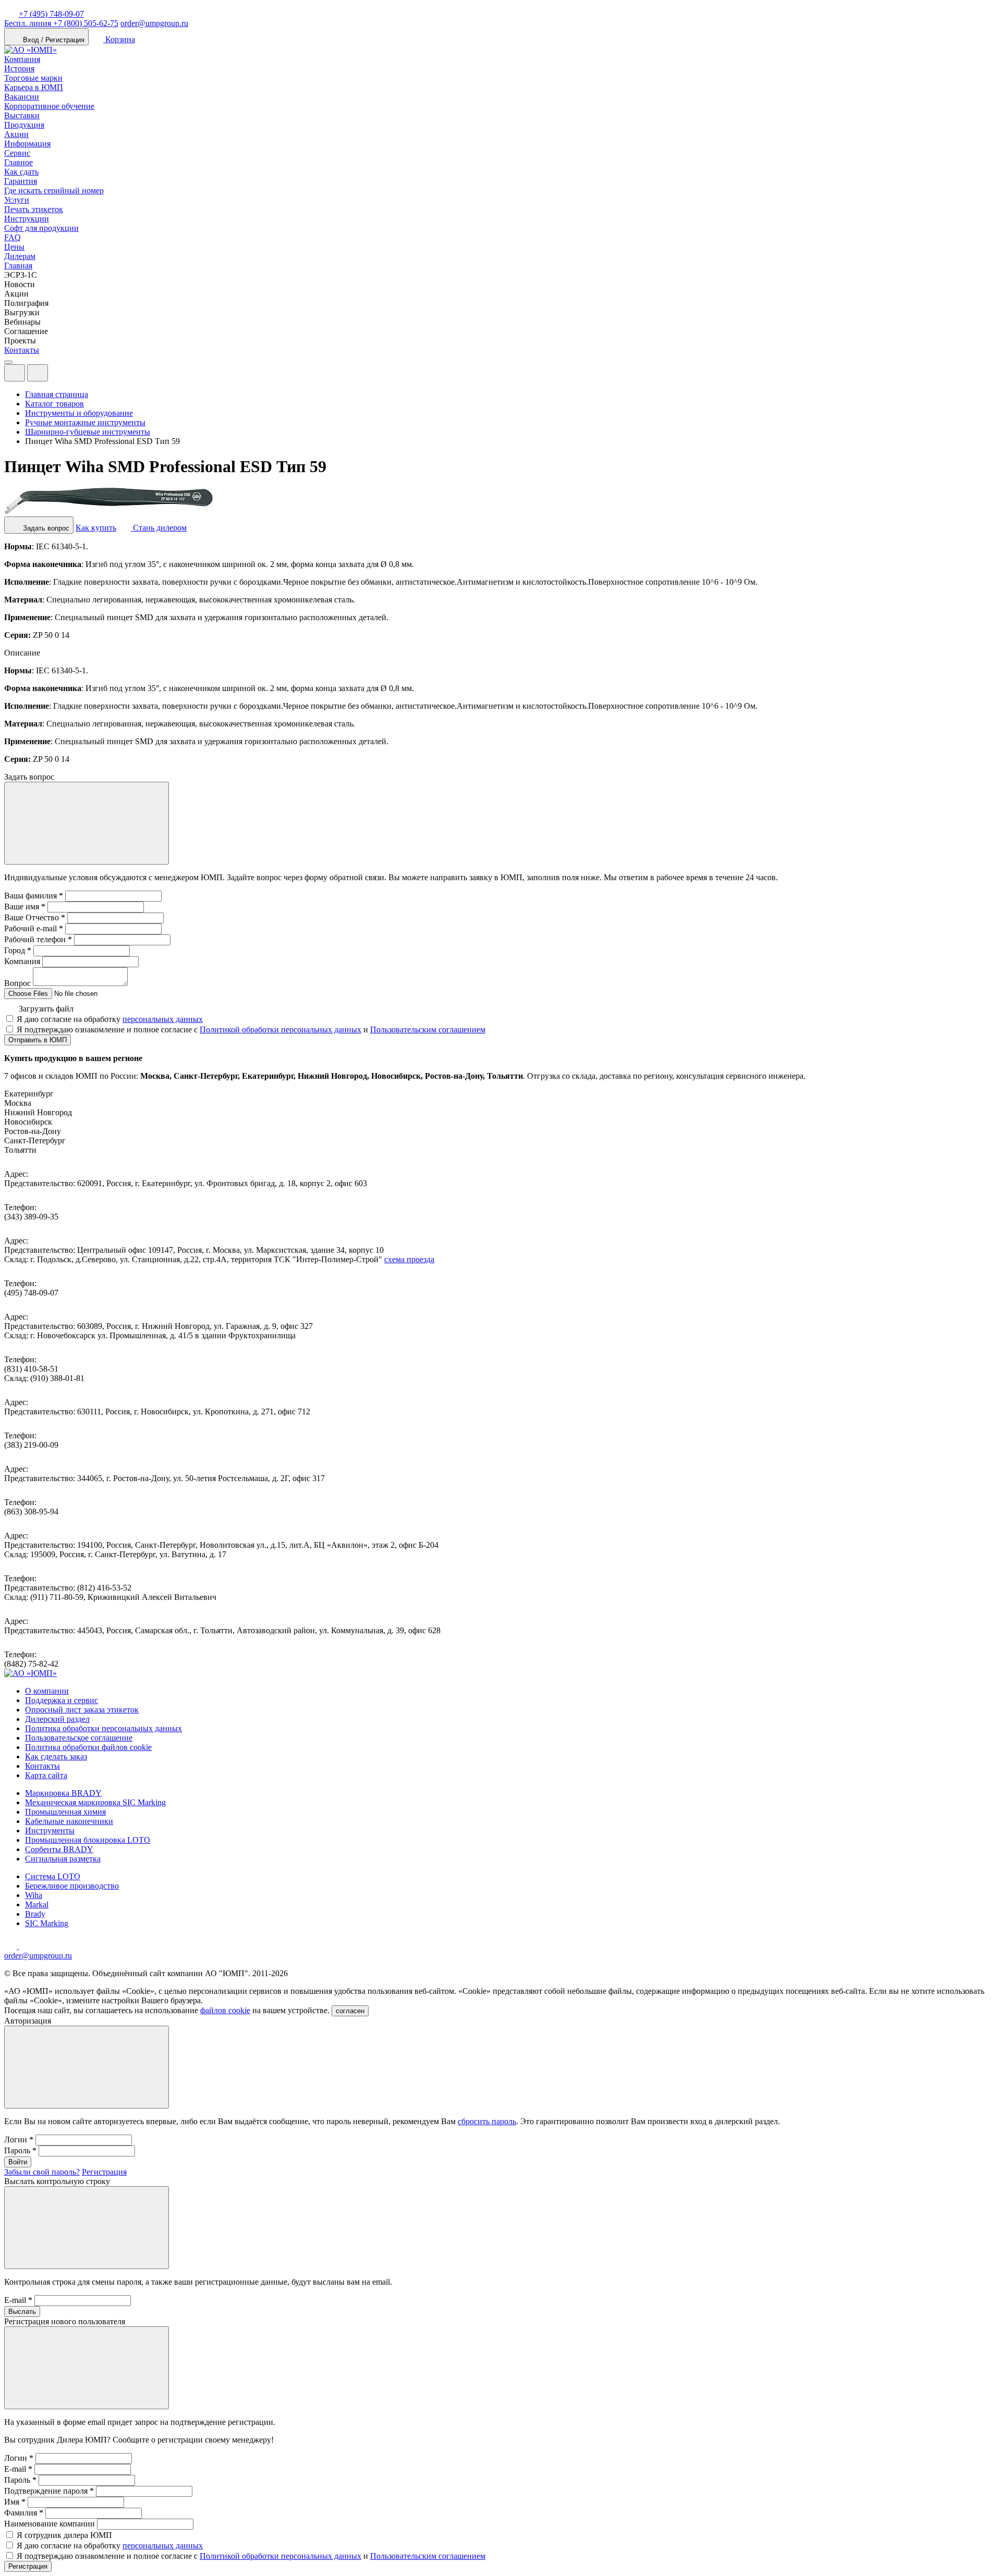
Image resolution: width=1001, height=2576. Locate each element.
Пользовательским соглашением (428, 1030)
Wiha (34, 1895)
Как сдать (21, 172)
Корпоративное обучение (49, 106)
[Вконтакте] (25, 1946)
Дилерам (20, 256)
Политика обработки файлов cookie (88, 1747)
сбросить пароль (487, 2121)
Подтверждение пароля (49, 2491)
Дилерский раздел (57, 1719)
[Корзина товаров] (56, 375)
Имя (15, 2502)
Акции (16, 134)
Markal (37, 1905)
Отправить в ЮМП (38, 1040)
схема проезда (409, 1259)
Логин (19, 2140)
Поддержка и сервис (62, 1700)
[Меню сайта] (38, 373)
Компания (22, 59)
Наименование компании (50, 2524)
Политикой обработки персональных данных (280, 1030)
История (19, 69)
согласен (350, 2011)
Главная (18, 266)
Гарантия (21, 181)
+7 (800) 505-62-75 (61, 23)
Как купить (96, 528)
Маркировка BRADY (63, 1793)
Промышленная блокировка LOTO (88, 1840)
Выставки (22, 115)
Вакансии (22, 97)
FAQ (13, 237)
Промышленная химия (65, 1812)
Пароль (20, 2150)
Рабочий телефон (38, 939)
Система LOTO (53, 1876)
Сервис (17, 153)
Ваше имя (25, 907)
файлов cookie (225, 2010)
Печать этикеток (34, 209)
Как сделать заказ (56, 1757)
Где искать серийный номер (54, 190)
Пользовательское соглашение (79, 1738)
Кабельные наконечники (69, 1821)
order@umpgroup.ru (154, 23)
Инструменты (50, 1831)
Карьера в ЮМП (34, 87)
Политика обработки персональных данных (103, 1728)
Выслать (22, 2312)
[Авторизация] (15, 373)
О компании (47, 1691)
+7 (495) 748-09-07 (51, 14)
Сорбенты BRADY (59, 1849)
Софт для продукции (41, 228)
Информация (27, 144)
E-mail (18, 2300)
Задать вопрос (45, 528)
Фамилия (24, 2513)
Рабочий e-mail (34, 928)
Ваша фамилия (34, 896)
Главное (19, 162)
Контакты (22, 350)
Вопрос (17, 983)
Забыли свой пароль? (42, 2172)
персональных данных (163, 1019)
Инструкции (27, 219)
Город (18, 950)
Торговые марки (33, 78)
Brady (35, 1914)
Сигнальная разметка (63, 1859)
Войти (18, 2162)
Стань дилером (159, 528)
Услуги (17, 200)
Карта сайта (46, 1775)
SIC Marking (47, 1923)
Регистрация (104, 2172)
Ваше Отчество (35, 917)
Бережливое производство (72, 1886)
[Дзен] (11, 1946)
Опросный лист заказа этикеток (82, 1710)
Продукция (24, 125)
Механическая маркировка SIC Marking (95, 1802)
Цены (14, 247)
